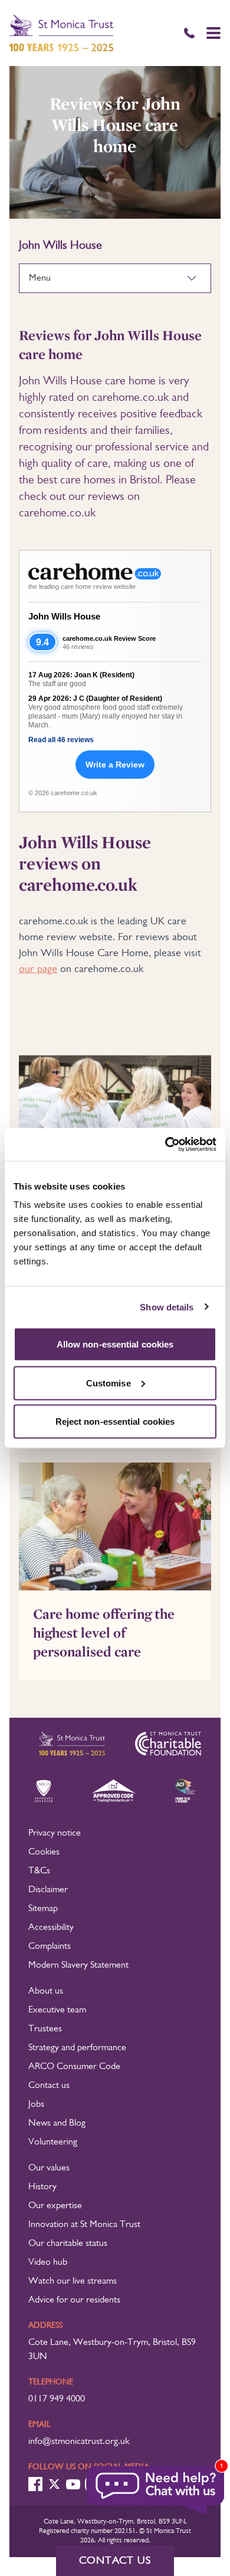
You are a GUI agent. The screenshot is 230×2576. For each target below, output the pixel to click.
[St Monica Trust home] (61, 33)
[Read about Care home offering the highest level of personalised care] (115, 1526)
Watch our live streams (73, 2281)
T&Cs (39, 1871)
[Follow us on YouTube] (73, 2484)
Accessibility (51, 1928)
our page (38, 969)
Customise (109, 1383)
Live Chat (156, 2491)
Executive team (57, 2010)
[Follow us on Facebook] (35, 2484)
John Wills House (64, 616)
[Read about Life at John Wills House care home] (115, 1119)
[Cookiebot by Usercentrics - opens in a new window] (165, 1145)
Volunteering (53, 2142)
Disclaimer (48, 1890)
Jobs (36, 2104)
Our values (49, 2168)
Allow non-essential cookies (115, 1344)
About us (46, 1991)
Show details (167, 1307)
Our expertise (55, 2206)
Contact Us (115, 2561)
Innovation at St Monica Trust (84, 2225)
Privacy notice (55, 1833)
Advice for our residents (74, 2300)
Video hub (48, 2262)
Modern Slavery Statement (78, 1965)
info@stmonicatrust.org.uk (79, 2442)
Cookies (44, 1852)
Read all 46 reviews (61, 740)
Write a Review (115, 765)
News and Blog (57, 2123)
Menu (40, 278)
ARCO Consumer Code (74, 2067)
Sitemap (43, 1909)
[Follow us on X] (54, 2484)
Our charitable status (68, 2244)
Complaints (50, 1946)
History (42, 2187)
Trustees (45, 2029)
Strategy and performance (77, 2048)
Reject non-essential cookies (115, 1422)
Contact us (49, 2086)
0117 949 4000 (57, 2399)
